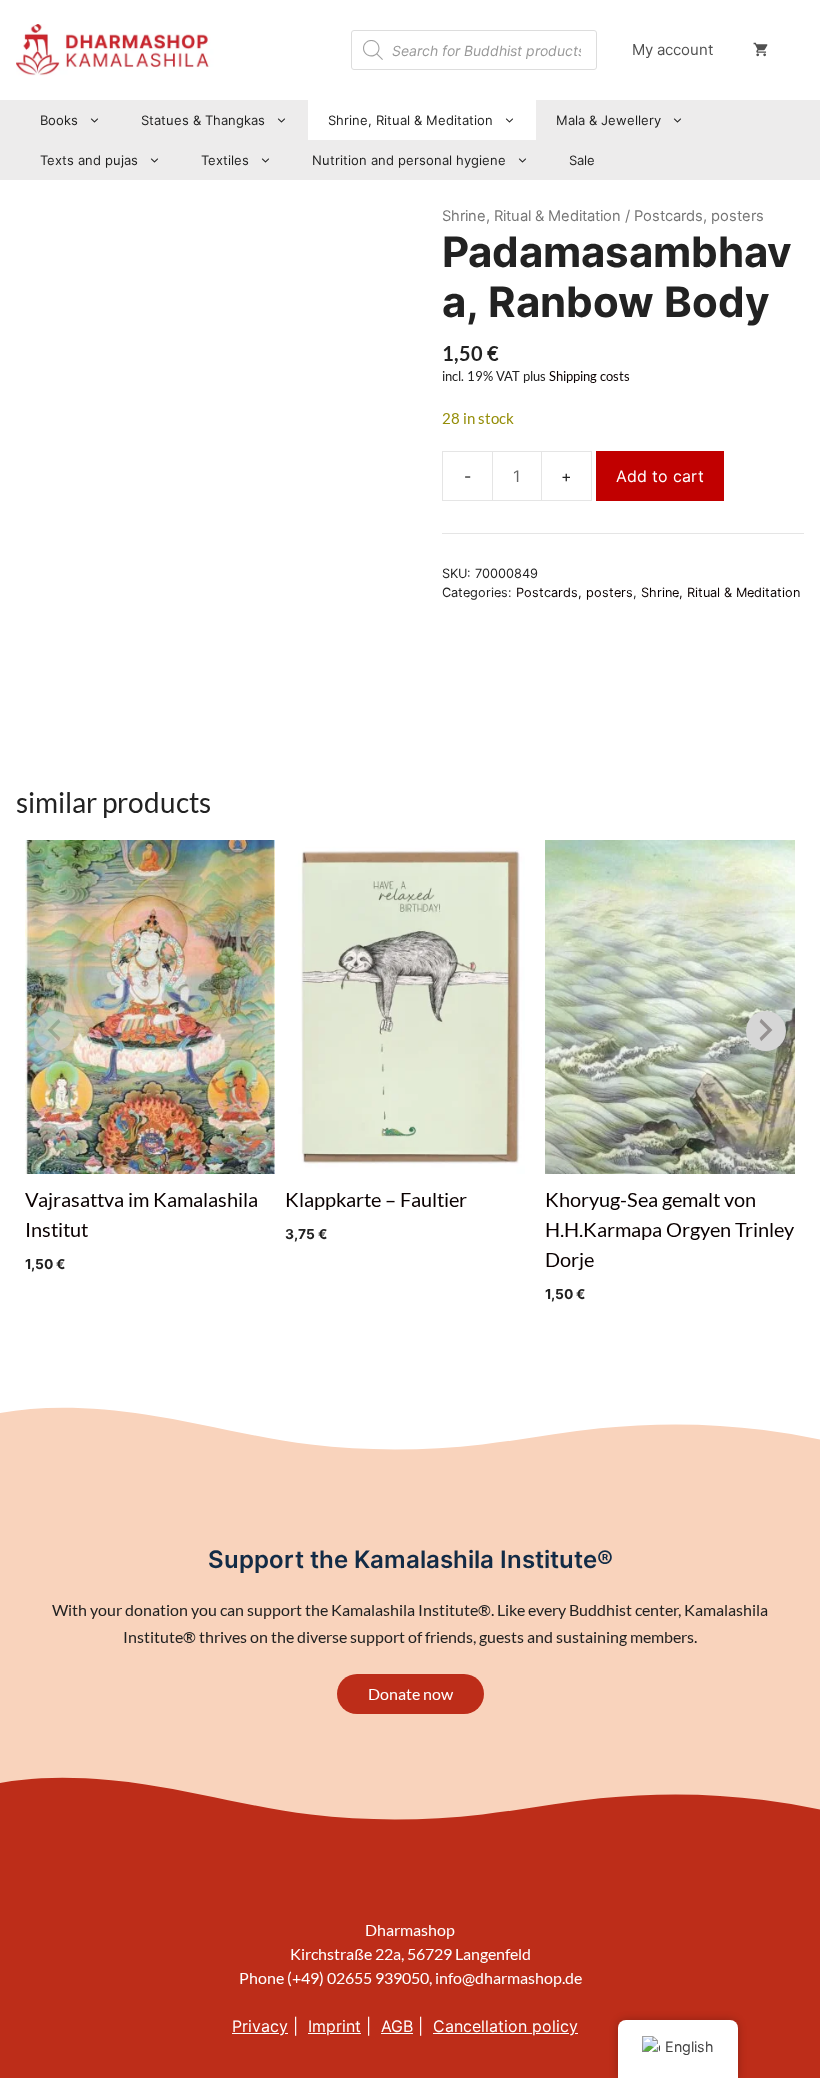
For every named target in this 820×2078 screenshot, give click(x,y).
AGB (397, 2026)
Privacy (260, 2026)
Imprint (334, 2026)
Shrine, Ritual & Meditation (410, 120)
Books (59, 120)
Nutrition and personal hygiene (409, 160)
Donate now (410, 1693)
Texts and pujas (89, 160)
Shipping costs (589, 376)
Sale (582, 160)
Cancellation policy (505, 2026)
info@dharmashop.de (508, 1977)
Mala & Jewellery (608, 120)
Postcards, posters (574, 592)
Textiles (225, 160)
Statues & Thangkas (203, 120)
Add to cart (660, 476)
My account (672, 49)
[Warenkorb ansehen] (760, 50)
